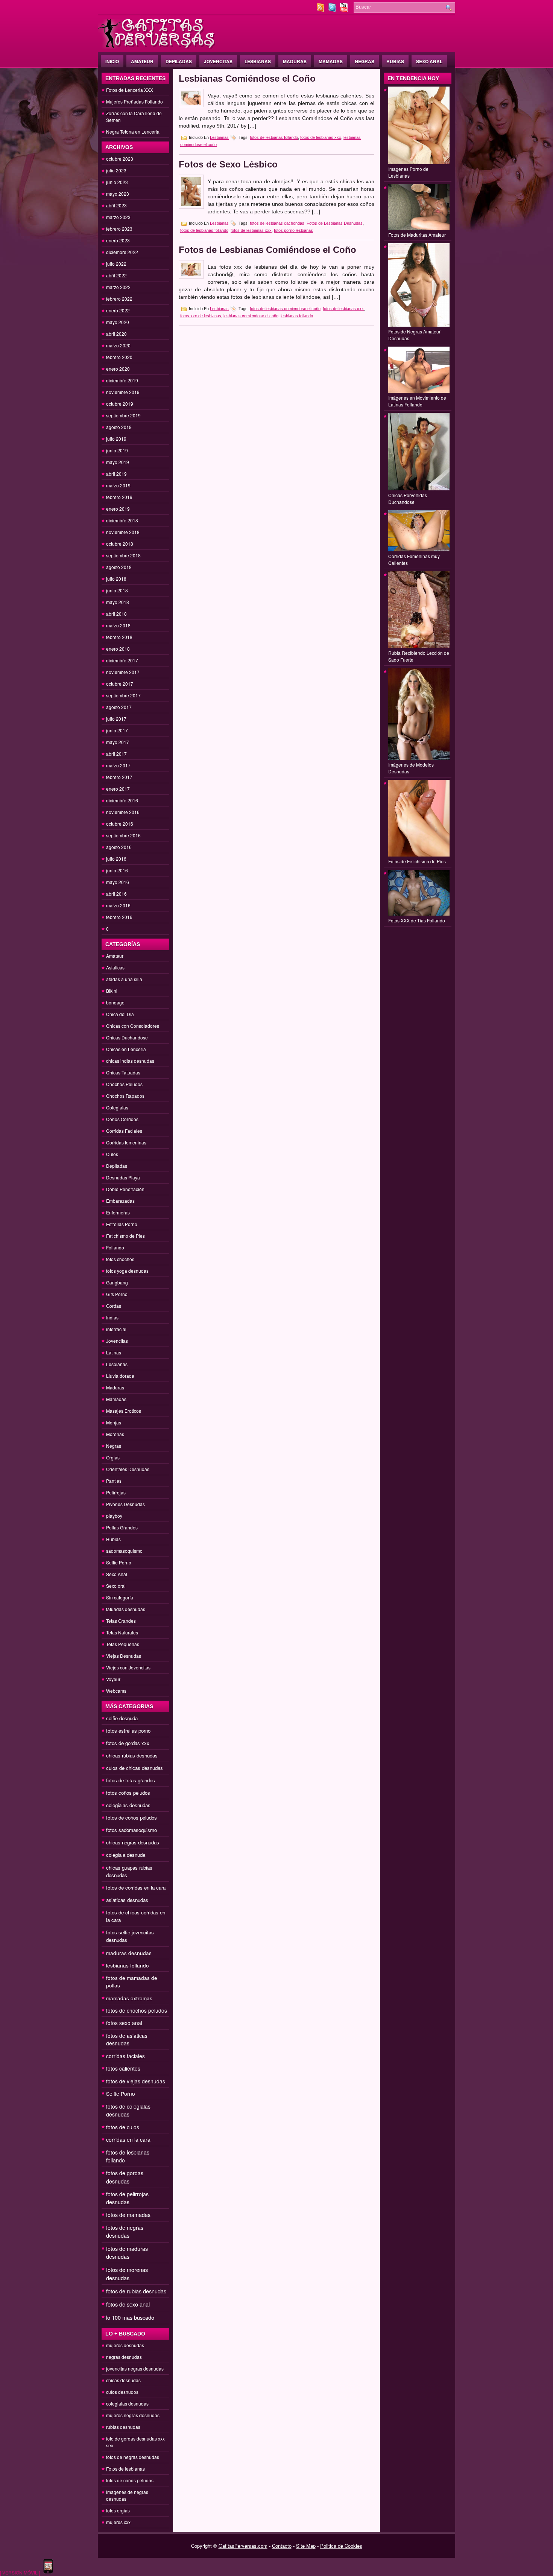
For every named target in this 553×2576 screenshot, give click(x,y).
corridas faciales (125, 2056)
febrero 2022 (119, 299)
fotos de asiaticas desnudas (127, 2039)
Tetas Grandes (121, 1621)
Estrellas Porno (122, 1224)
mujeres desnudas (125, 2345)
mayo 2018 (118, 602)
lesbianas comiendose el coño (251, 316)
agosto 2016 (119, 847)
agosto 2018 (119, 567)
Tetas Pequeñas (123, 1644)
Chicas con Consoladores (133, 1026)
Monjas (114, 1422)
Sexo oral (116, 1586)
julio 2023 (116, 170)
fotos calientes (123, 2068)
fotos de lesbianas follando (274, 137)
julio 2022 (116, 264)
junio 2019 (117, 450)
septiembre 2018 (123, 555)
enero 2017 (118, 789)
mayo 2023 (118, 194)
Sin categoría (120, 1597)
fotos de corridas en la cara (136, 1887)
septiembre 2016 (123, 835)
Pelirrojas (116, 1492)
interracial (116, 1329)
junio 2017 (117, 730)
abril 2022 (116, 275)
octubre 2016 (120, 824)
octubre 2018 (120, 544)
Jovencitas (218, 61)
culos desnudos (122, 2392)
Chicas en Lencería (126, 1049)
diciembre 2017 (122, 660)
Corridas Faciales (124, 1131)
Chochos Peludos (124, 1084)
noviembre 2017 (123, 672)
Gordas (114, 1306)
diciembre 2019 (122, 380)
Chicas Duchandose (127, 1037)
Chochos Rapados (125, 1096)
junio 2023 (117, 182)
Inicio (112, 61)
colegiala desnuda (126, 1855)
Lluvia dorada (120, 1376)
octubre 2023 (120, 159)
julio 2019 (116, 439)
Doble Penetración (125, 1189)
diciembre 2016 (122, 800)
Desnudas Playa (123, 1177)
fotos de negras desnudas (125, 2231)
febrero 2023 (119, 229)
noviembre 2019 (123, 392)
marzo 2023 (118, 217)
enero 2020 (118, 369)
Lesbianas (258, 61)
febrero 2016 (119, 917)
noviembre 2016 (123, 812)
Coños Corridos (122, 1119)
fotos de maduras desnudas (127, 2253)
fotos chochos (120, 1259)
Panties (114, 1481)
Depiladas (179, 61)
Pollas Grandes (122, 1527)
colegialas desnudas (128, 1805)
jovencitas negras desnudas (135, 2368)
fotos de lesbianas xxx (321, 137)
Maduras (295, 61)
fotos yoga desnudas (127, 1271)
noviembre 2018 (123, 532)
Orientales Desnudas (128, 1469)
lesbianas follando (128, 1965)
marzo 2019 (118, 485)
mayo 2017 (118, 742)
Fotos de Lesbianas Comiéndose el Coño (267, 250)
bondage (115, 1002)
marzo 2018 (118, 625)
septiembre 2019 (123, 415)
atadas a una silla (124, 979)
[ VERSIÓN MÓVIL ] (20, 2572)
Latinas (114, 1352)
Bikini (112, 991)
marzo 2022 (118, 287)
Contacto (282, 2546)
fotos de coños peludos (131, 1818)
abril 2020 (116, 334)
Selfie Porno (119, 1562)
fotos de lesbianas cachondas (277, 223)
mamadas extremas (129, 1998)
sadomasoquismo (124, 1551)
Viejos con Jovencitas (128, 1667)
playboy (114, 1516)
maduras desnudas (129, 1953)
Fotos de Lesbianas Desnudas (335, 223)
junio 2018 (117, 590)
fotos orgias (118, 2510)
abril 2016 (116, 894)
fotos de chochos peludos (137, 2010)
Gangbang (117, 1282)
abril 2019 (116, 474)
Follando (115, 1247)
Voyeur (113, 1679)
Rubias (395, 61)
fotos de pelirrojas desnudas (127, 2198)
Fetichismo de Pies (125, 1236)
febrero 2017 (119, 777)
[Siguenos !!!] (333, 10)
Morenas (115, 1434)
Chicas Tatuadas (123, 1072)
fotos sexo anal (124, 2023)
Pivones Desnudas (125, 1504)
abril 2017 (116, 754)
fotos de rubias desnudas (136, 2291)
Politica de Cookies (341, 2546)
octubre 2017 (120, 684)
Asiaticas (115, 967)
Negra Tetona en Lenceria (133, 132)
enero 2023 (118, 240)
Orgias (113, 1457)
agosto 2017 (119, 707)
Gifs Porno (117, 1294)
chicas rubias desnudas (132, 1755)
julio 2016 (116, 859)
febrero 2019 (119, 497)
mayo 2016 (118, 882)
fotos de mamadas (128, 2215)
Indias (112, 1317)
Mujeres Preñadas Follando (134, 101)
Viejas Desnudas (124, 1656)
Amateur (142, 61)
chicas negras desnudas (133, 1842)
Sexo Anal (429, 61)
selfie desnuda (122, 1718)
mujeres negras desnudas (133, 2415)
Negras (365, 61)
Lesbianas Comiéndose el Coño (247, 78)
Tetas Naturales (122, 1632)
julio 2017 (116, 719)
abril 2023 (116, 205)
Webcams (116, 1691)
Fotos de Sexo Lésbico (228, 164)
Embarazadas (120, 1201)
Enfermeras (118, 1212)
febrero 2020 (119, 357)
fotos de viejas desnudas (136, 2081)
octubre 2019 (120, 404)
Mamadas (331, 61)
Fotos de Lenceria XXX (130, 90)
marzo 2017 (118, 765)
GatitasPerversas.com (243, 2546)
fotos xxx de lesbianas (201, 316)
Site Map (306, 2546)
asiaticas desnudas (127, 1900)
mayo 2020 (118, 322)
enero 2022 (118, 310)
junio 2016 (117, 870)
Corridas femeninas (126, 1142)
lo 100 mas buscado (130, 2317)
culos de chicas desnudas (134, 1768)
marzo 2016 (118, 905)
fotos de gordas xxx (128, 1743)
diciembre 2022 (122, 252)
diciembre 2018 (122, 520)
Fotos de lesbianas (125, 2469)
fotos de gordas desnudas (125, 2177)
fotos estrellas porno (128, 1731)
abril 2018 (116, 614)
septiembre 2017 (123, 695)
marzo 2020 (118, 345)
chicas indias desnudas (130, 1061)
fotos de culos (123, 2127)
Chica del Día (120, 1014)
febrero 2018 (119, 637)
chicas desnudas (123, 2380)
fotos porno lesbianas (293, 230)
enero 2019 (118, 509)
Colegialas (117, 1107)
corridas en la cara (128, 2139)
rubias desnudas (123, 2427)
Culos (112, 1154)
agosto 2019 (119, 427)
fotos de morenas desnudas (127, 2274)
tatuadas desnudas (126, 1609)
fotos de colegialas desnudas (128, 2110)
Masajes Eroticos (124, 1411)
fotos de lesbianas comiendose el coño (285, 309)
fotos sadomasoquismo (131, 1830)
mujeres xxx (118, 2522)
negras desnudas (124, 2357)
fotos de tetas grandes (131, 1780)
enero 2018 (118, 649)
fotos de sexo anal (128, 2304)
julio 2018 (116, 579)
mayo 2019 (118, 462)
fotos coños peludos (128, 1793)
